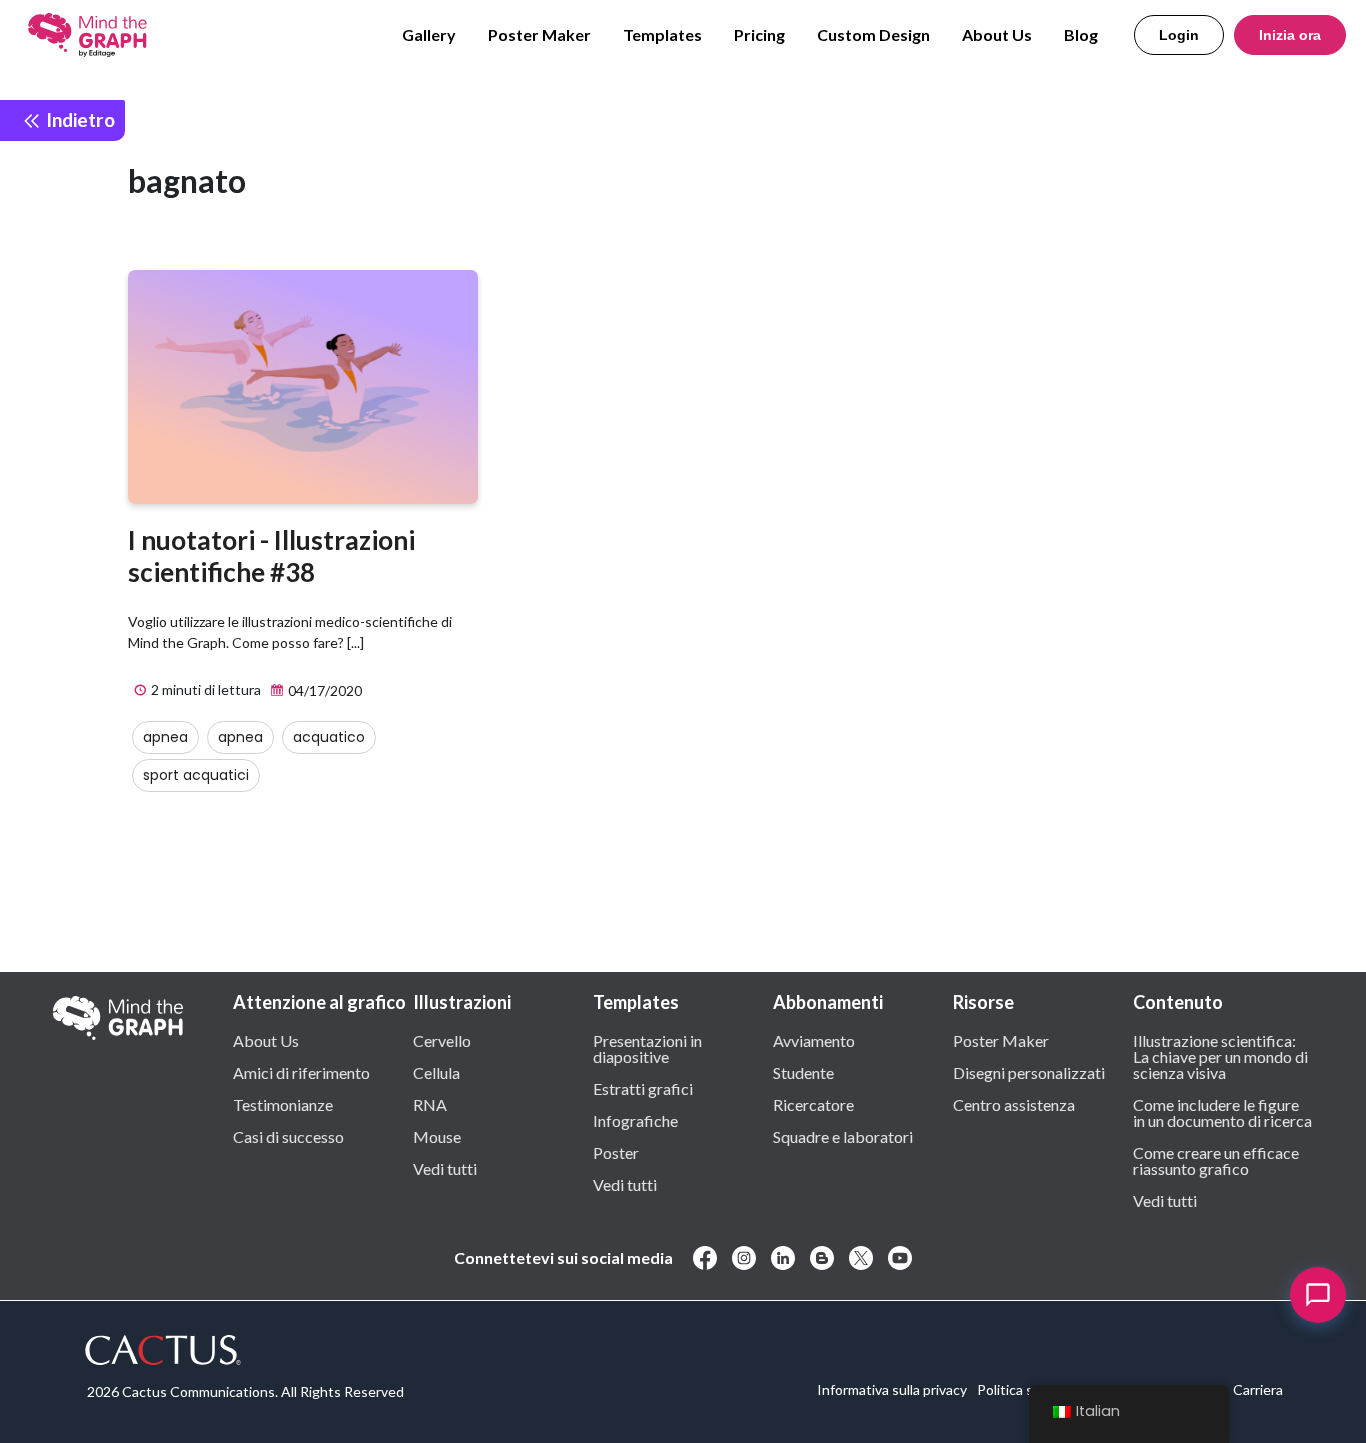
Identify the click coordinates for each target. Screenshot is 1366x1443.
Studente (803, 1072)
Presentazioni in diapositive (647, 1048)
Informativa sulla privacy (892, 1389)
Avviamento (814, 1040)
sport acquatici (196, 775)
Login (1179, 35)
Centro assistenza (1014, 1104)
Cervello (442, 1040)
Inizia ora (1290, 35)
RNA (430, 1104)
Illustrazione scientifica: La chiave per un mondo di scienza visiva (1220, 1056)
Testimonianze (283, 1104)
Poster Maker (539, 34)
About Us (997, 34)
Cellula (436, 1072)
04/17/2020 (323, 690)
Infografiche (635, 1120)
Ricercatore (813, 1104)
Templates (662, 34)
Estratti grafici (643, 1088)
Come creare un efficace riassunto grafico (1216, 1160)
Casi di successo (288, 1136)
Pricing (759, 34)
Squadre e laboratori (843, 1136)
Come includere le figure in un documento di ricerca (1222, 1112)
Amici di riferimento (301, 1072)
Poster (616, 1152)
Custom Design (873, 34)
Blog (1081, 34)
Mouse (437, 1136)
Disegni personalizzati (1029, 1072)
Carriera (1258, 1389)
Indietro (78, 119)
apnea (165, 737)
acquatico (329, 737)
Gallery (429, 34)
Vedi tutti (445, 1168)
